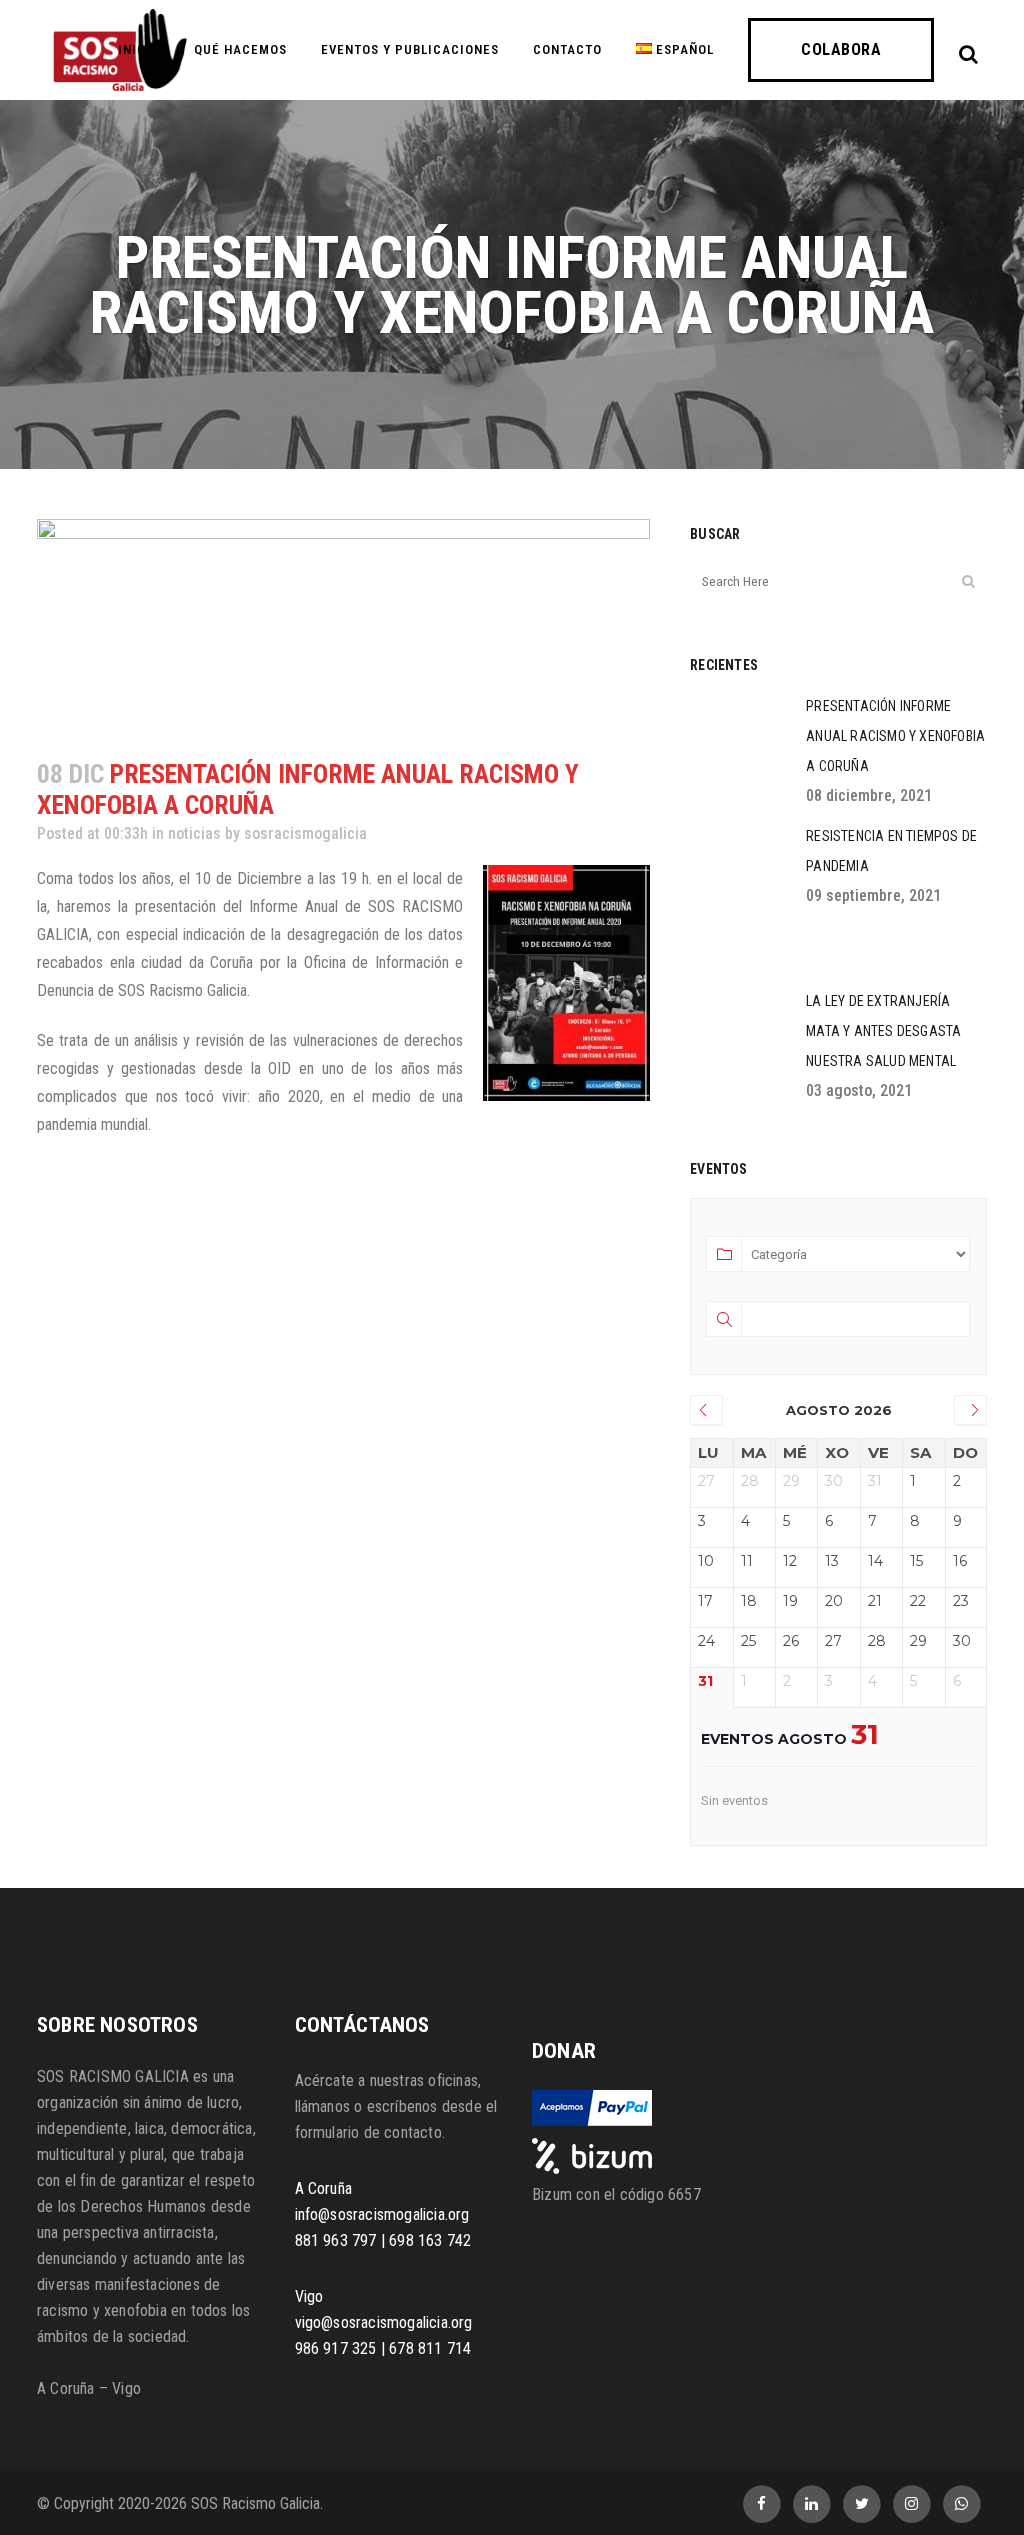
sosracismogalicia (305, 833)
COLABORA (841, 49)
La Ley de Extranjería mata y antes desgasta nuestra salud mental (883, 1031)
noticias (194, 833)
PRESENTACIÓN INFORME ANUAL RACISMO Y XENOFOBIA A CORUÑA (895, 736)
